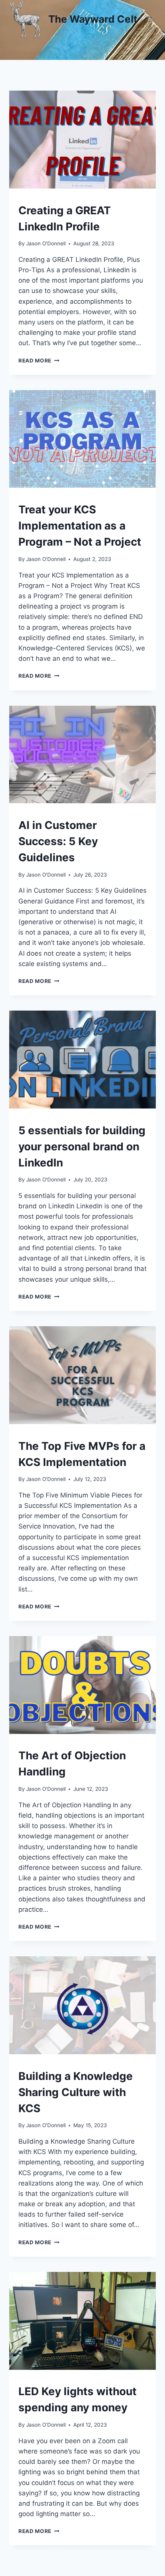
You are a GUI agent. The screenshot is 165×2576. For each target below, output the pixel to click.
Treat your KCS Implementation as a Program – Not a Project (80, 526)
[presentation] (82, 140)
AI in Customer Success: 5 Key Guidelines (58, 841)
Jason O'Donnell (46, 243)
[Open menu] (149, 19)
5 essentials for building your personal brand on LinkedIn (82, 1147)
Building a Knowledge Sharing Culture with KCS (76, 2092)
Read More (39, 361)
